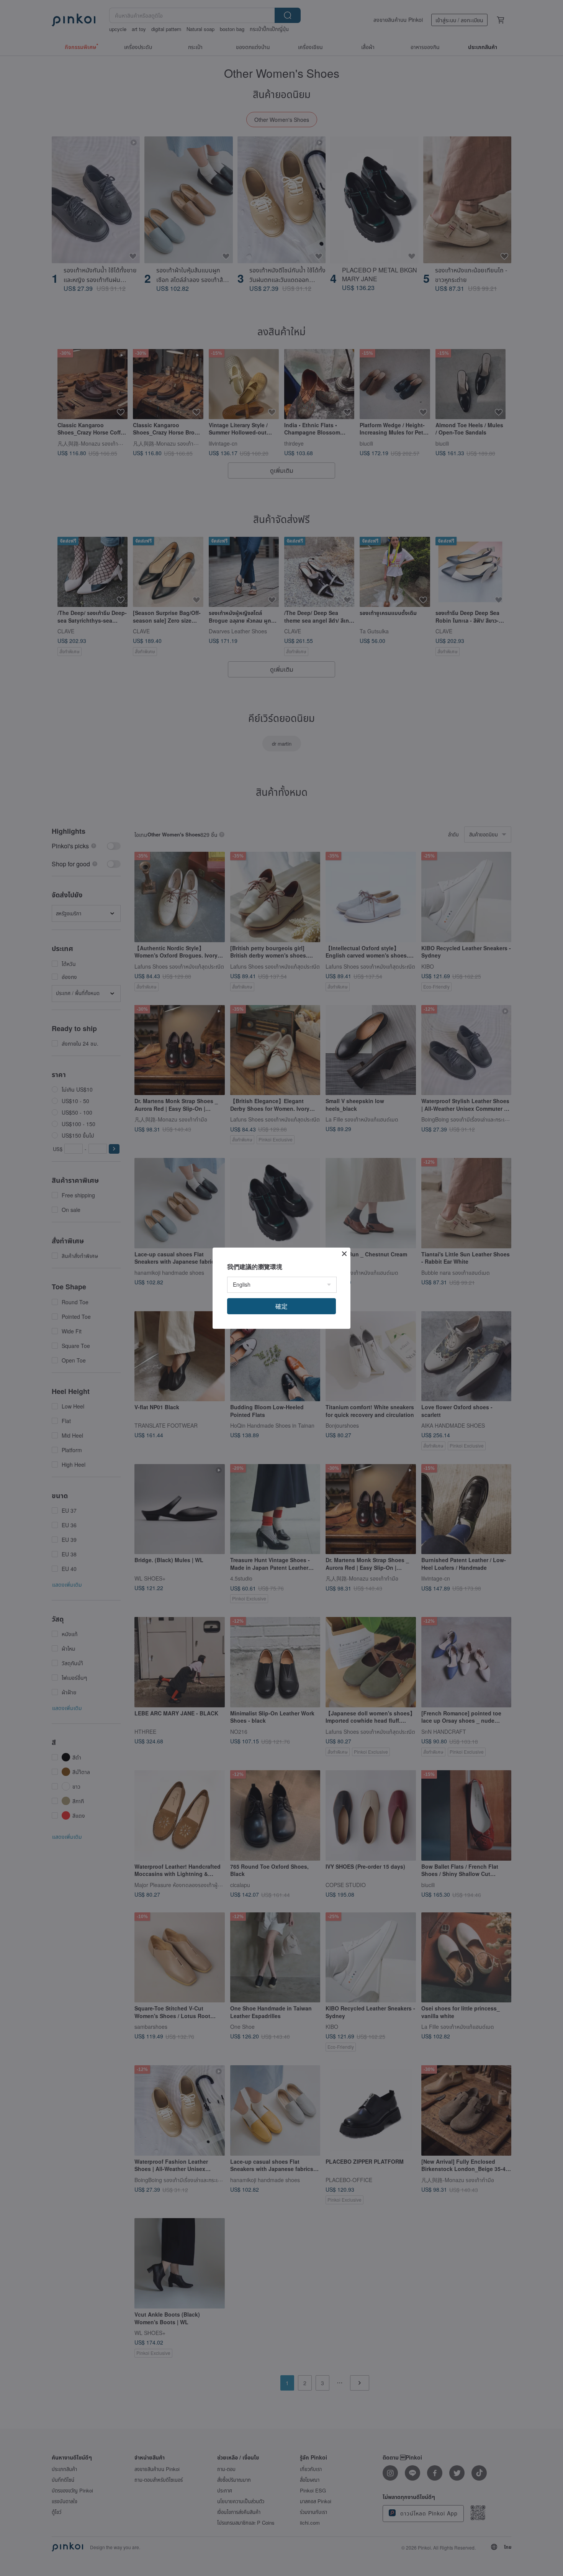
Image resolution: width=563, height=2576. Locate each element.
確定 (281, 1306)
